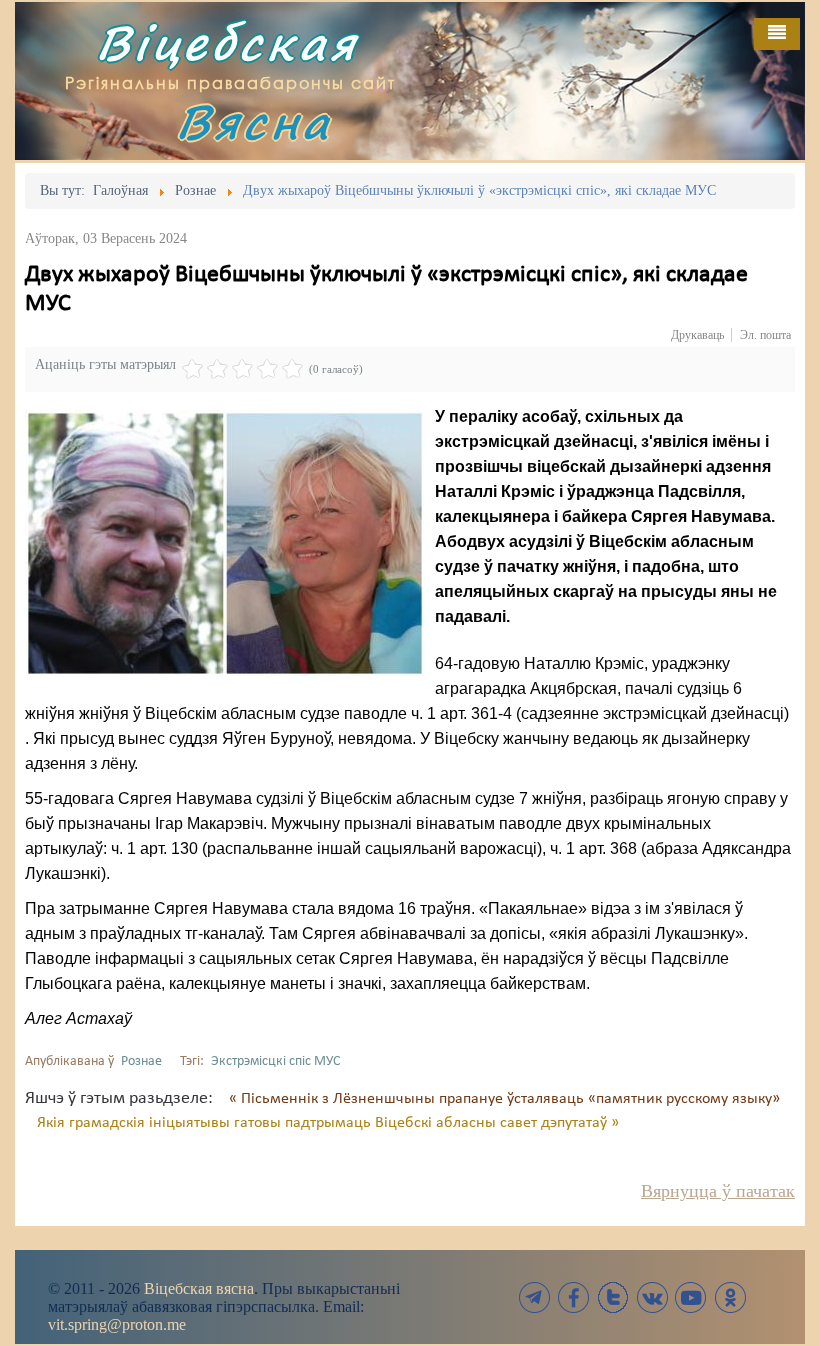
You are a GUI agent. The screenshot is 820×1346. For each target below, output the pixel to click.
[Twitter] (613, 1297)
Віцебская (227, 42)
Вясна (254, 121)
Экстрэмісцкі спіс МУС (275, 1061)
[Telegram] (535, 1297)
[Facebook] (574, 1297)
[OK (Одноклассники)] (730, 1297)
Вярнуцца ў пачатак (718, 1191)
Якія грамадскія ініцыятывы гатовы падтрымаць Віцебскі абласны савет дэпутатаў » (328, 1123)
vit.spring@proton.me (117, 1324)
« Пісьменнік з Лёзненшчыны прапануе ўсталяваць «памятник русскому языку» (504, 1099)
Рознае (141, 1061)
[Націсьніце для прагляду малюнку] (225, 543)
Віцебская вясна (199, 1288)
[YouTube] (691, 1297)
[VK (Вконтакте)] (652, 1297)
